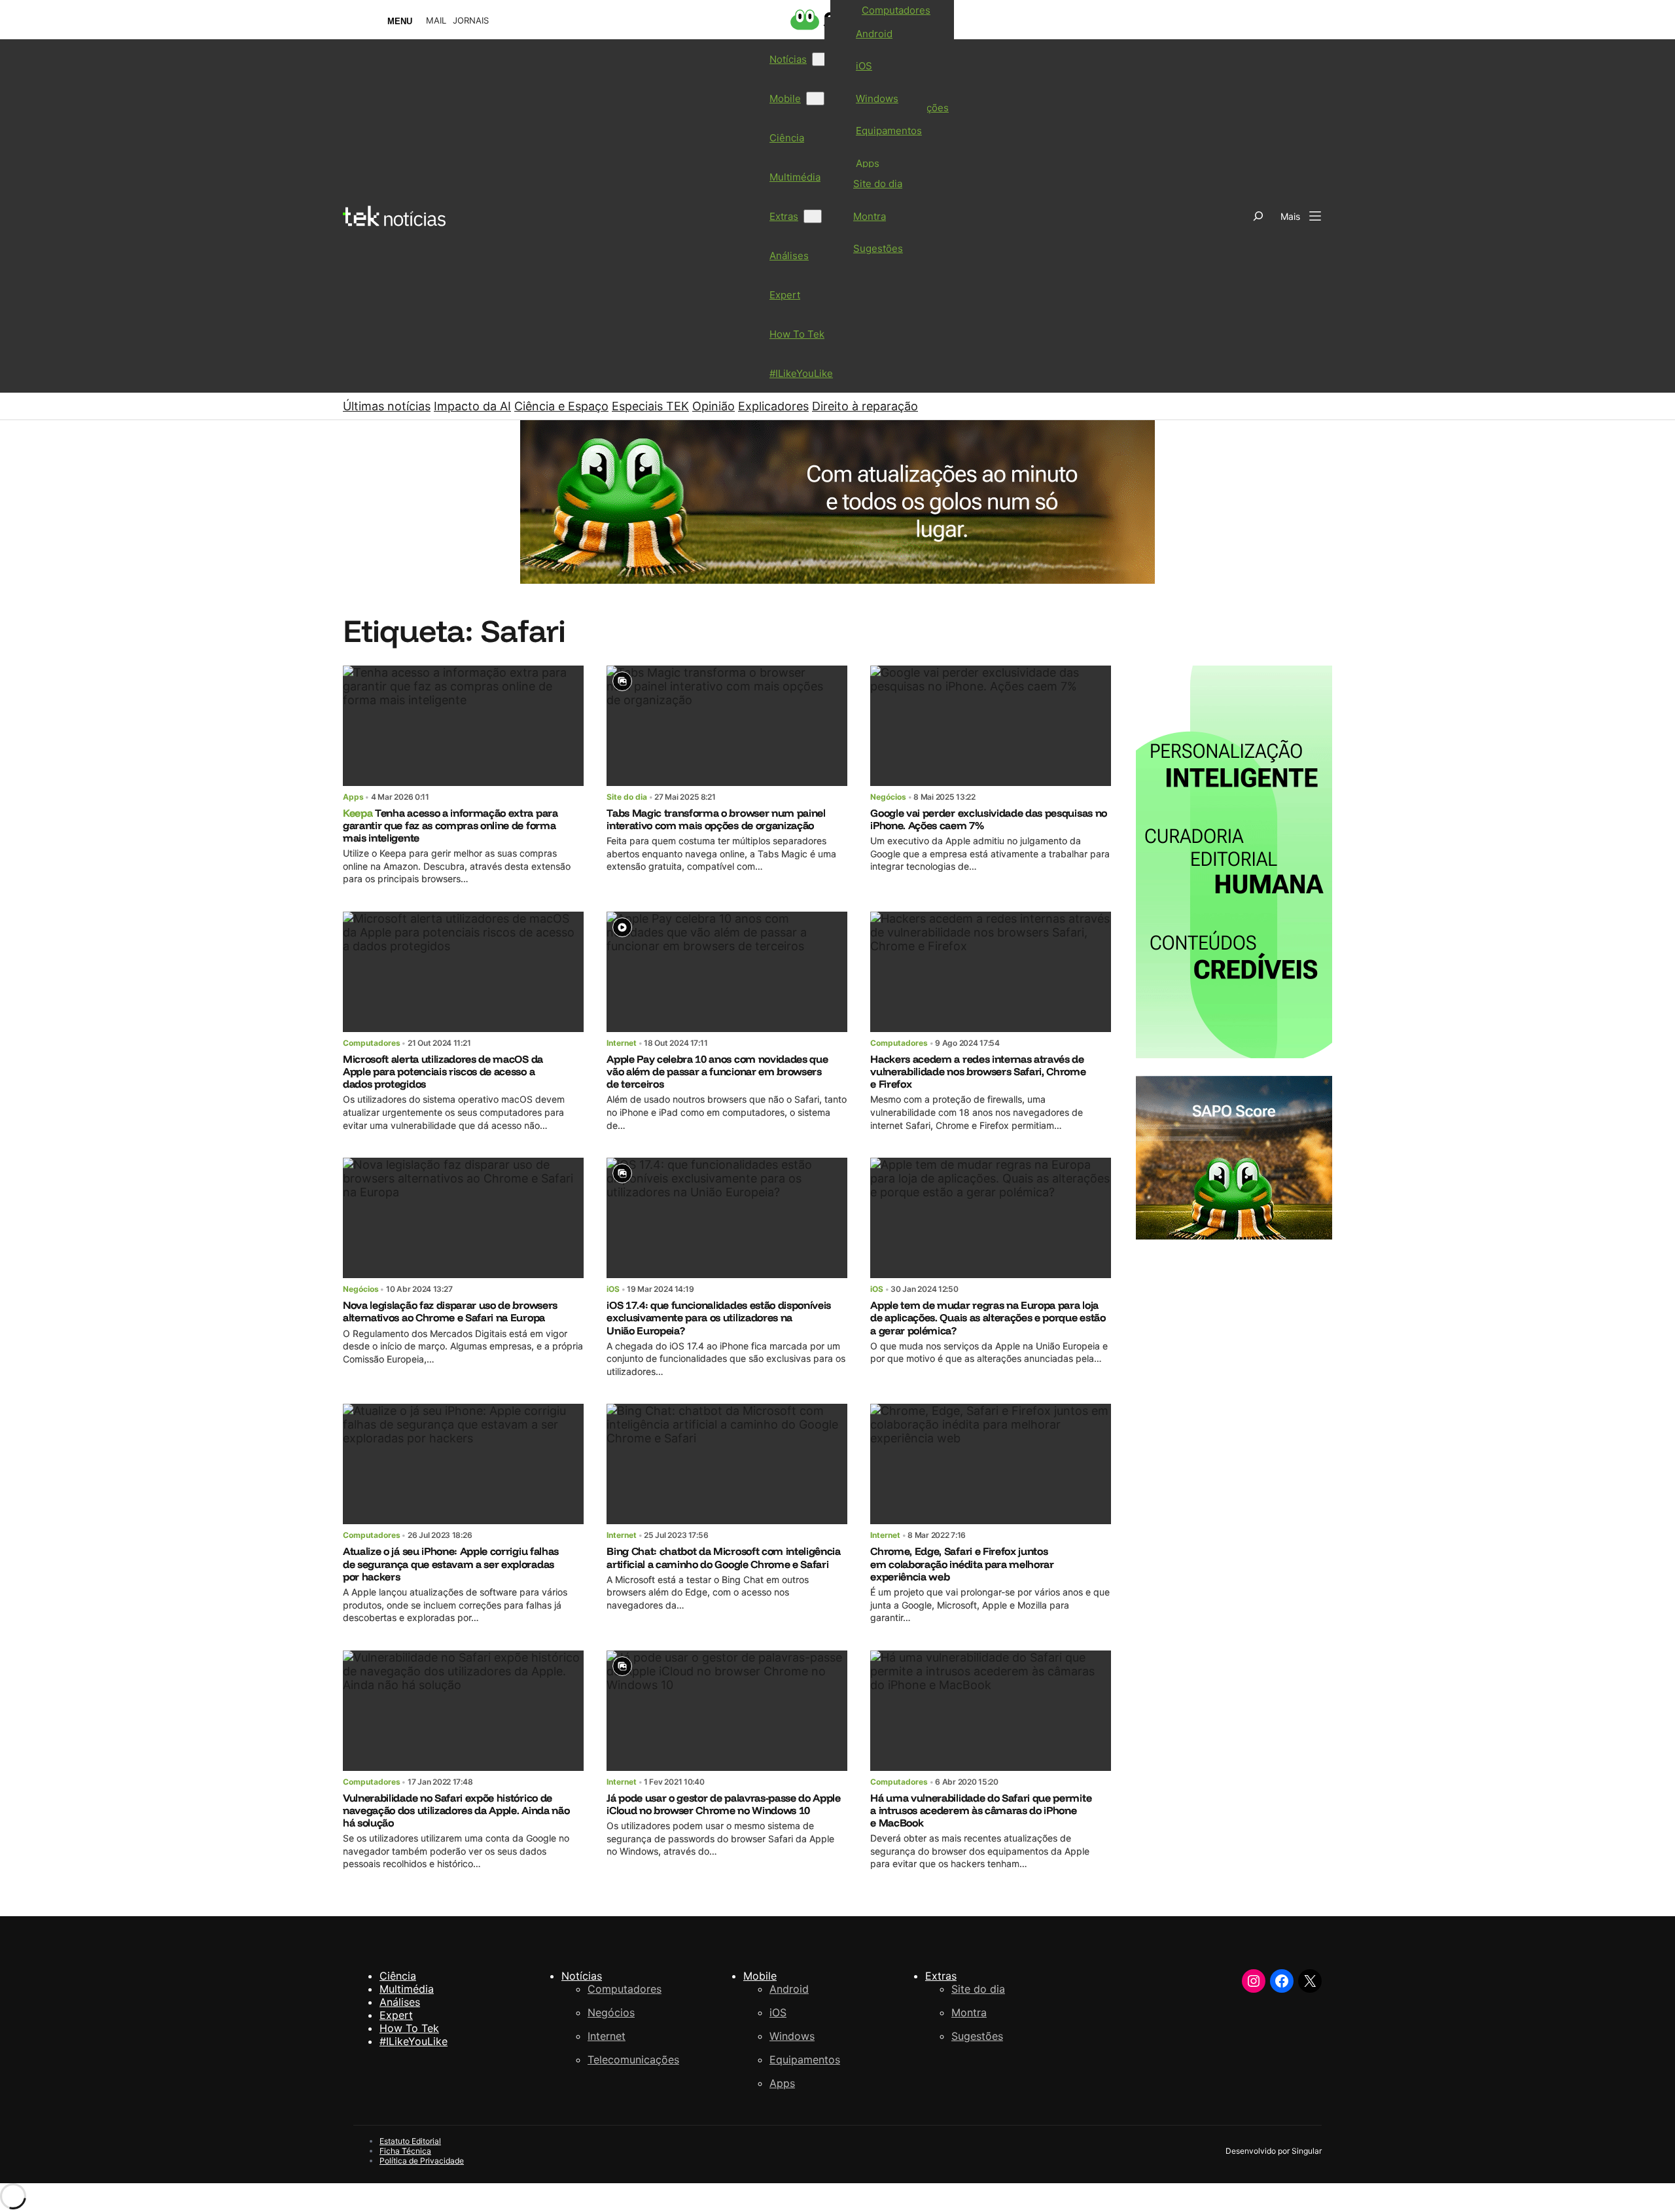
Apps (353, 797)
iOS (613, 1289)
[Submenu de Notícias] (821, 59)
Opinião (714, 406)
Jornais (471, 21)
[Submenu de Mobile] (815, 98)
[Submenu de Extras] (813, 216)
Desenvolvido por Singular (1274, 2151)
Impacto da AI (472, 406)
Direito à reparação (865, 406)
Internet (622, 1043)
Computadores (372, 1043)
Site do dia (627, 797)
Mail (436, 21)
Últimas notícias (387, 406)
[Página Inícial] (394, 216)
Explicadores (773, 406)
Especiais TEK (650, 406)
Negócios (888, 797)
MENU (400, 21)
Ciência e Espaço (561, 406)
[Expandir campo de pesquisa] (1258, 216)
